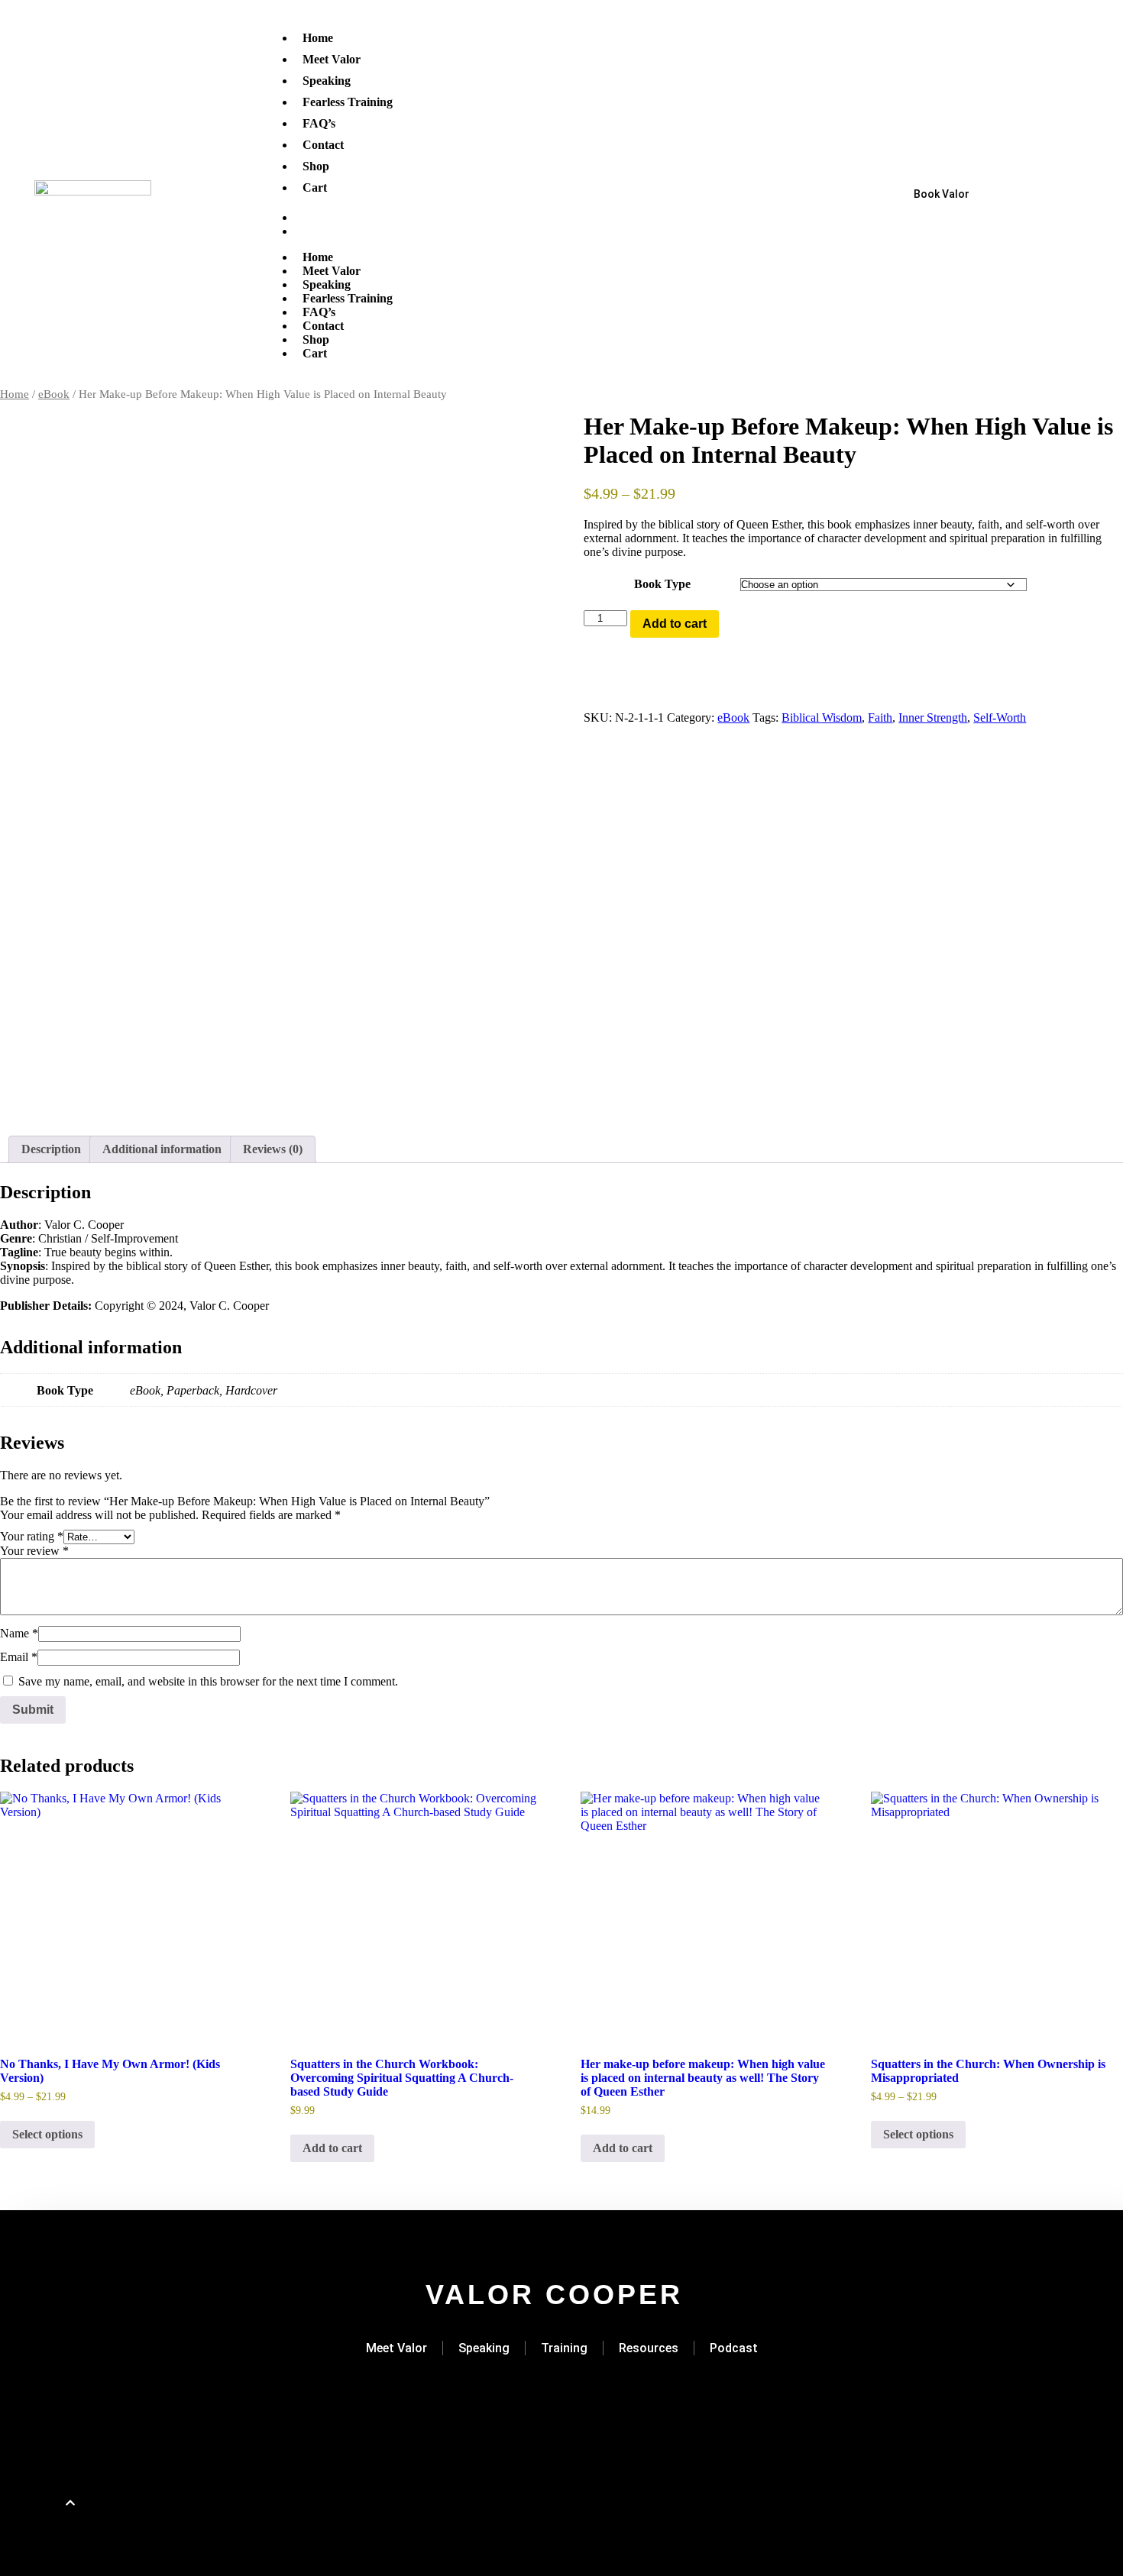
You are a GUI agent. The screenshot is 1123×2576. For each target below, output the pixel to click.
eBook (54, 394)
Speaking (327, 81)
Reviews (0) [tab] (273, 1149)
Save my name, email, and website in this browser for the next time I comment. (208, 1681)
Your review (34, 1551)
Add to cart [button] (332, 2148)
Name (19, 1633)
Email (19, 1657)
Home (318, 38)
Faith (880, 718)
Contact (323, 145)
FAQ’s (319, 123)
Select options (47, 2134)
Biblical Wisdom (822, 718)
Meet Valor (332, 59)
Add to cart (675, 624)
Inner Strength (933, 718)
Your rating (32, 1536)
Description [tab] (51, 1149)
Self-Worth (1000, 718)
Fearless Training (348, 102)
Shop (316, 166)
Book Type (662, 584)
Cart (315, 187)
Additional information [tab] (162, 1149)
